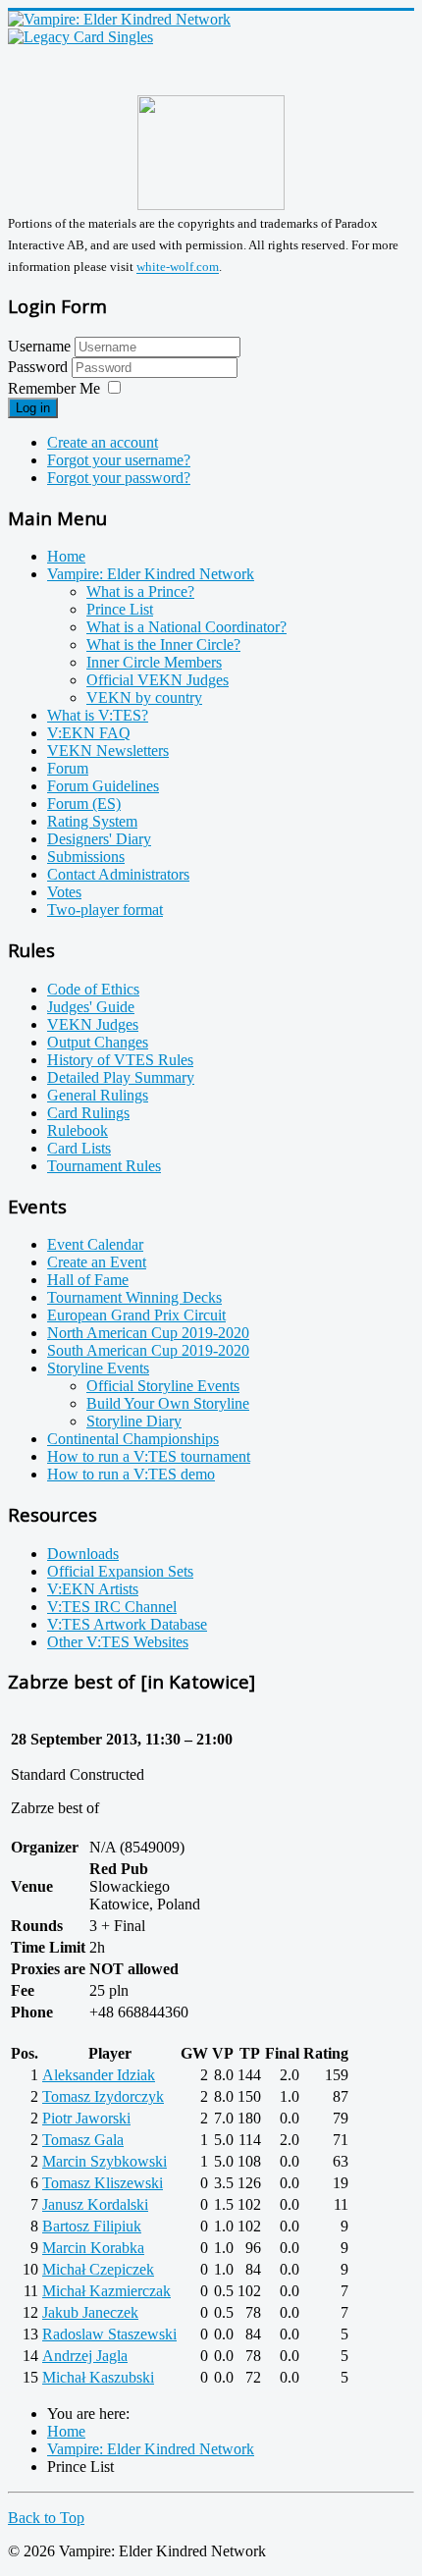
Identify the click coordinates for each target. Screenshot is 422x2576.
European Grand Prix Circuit (136, 1315)
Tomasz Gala (83, 2140)
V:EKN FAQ (89, 733)
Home (66, 556)
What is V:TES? (98, 715)
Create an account (103, 442)
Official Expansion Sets (120, 1571)
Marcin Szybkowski (105, 2161)
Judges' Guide (91, 1007)
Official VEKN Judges (158, 680)
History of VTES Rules (120, 1060)
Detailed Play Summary (121, 1077)
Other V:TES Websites (118, 1642)
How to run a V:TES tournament (149, 1456)
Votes (64, 892)
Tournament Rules (104, 1166)
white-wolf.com (178, 268)
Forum (68, 768)
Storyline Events (98, 1368)
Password (40, 367)
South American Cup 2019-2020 (148, 1350)
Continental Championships (133, 1439)
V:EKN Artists (93, 1589)
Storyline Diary (134, 1421)
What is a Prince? (140, 591)
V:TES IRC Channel (112, 1607)
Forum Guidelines (103, 786)
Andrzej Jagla (85, 2356)
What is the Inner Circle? (163, 644)
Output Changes (98, 1042)
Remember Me (54, 388)
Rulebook (78, 1130)
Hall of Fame (88, 1280)
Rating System (92, 821)
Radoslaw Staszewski (109, 2334)
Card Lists (79, 1148)
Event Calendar (95, 1244)
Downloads (83, 1554)
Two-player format (105, 910)
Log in (33, 408)
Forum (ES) (84, 804)
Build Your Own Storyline (168, 1403)
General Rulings (98, 1095)
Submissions (86, 857)
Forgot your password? (119, 478)
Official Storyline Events (163, 1386)
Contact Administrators (118, 874)
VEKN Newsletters (108, 751)
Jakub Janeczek (90, 2312)
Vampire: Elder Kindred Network (151, 574)
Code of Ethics (93, 989)
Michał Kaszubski (98, 2377)
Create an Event (97, 1262)
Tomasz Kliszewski (103, 2183)
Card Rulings (88, 1113)
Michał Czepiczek (98, 2269)
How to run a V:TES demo (131, 1474)
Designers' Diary (99, 839)
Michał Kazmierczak (106, 2291)
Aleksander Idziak (99, 2075)
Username (39, 346)
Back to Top (46, 2518)
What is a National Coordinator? (186, 627)
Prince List (120, 609)
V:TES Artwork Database (127, 1624)
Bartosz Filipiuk (92, 2226)
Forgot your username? (119, 460)
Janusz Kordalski (95, 2204)
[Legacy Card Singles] (80, 37)
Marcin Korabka (93, 2248)
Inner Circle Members (154, 662)
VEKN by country (144, 698)
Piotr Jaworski (86, 2118)
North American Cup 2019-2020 (148, 1333)
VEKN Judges (93, 1024)
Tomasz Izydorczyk (103, 2096)
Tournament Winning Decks (134, 1297)
